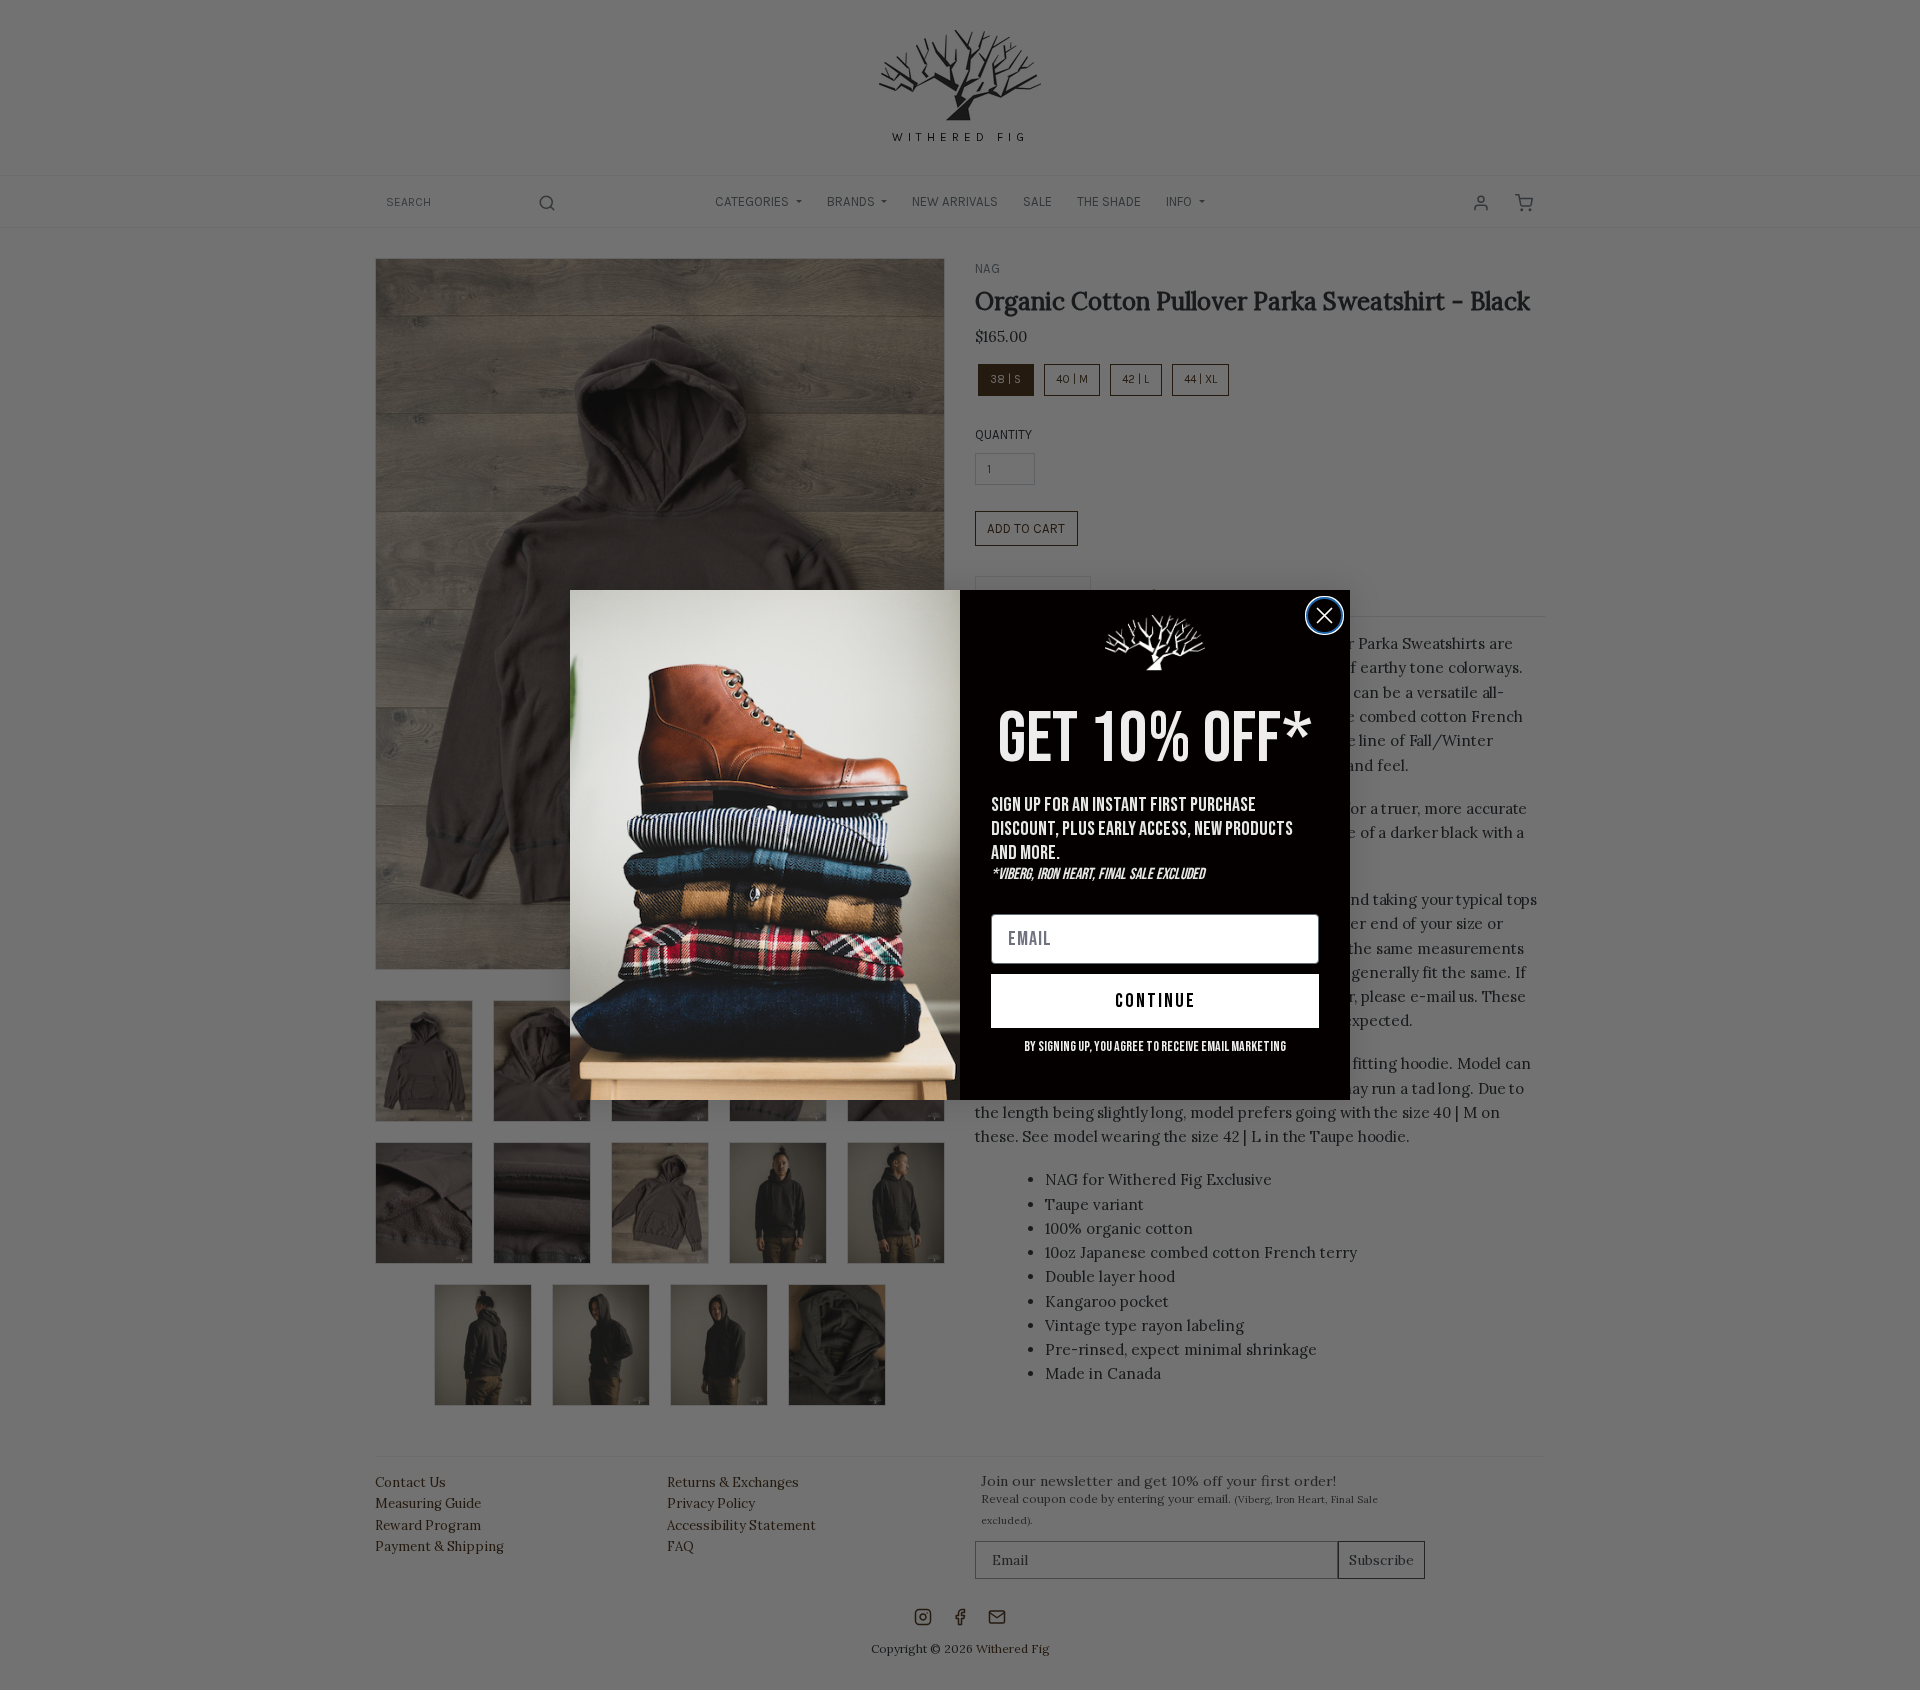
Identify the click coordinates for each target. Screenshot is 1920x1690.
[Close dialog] (1324, 615)
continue (1155, 1001)
